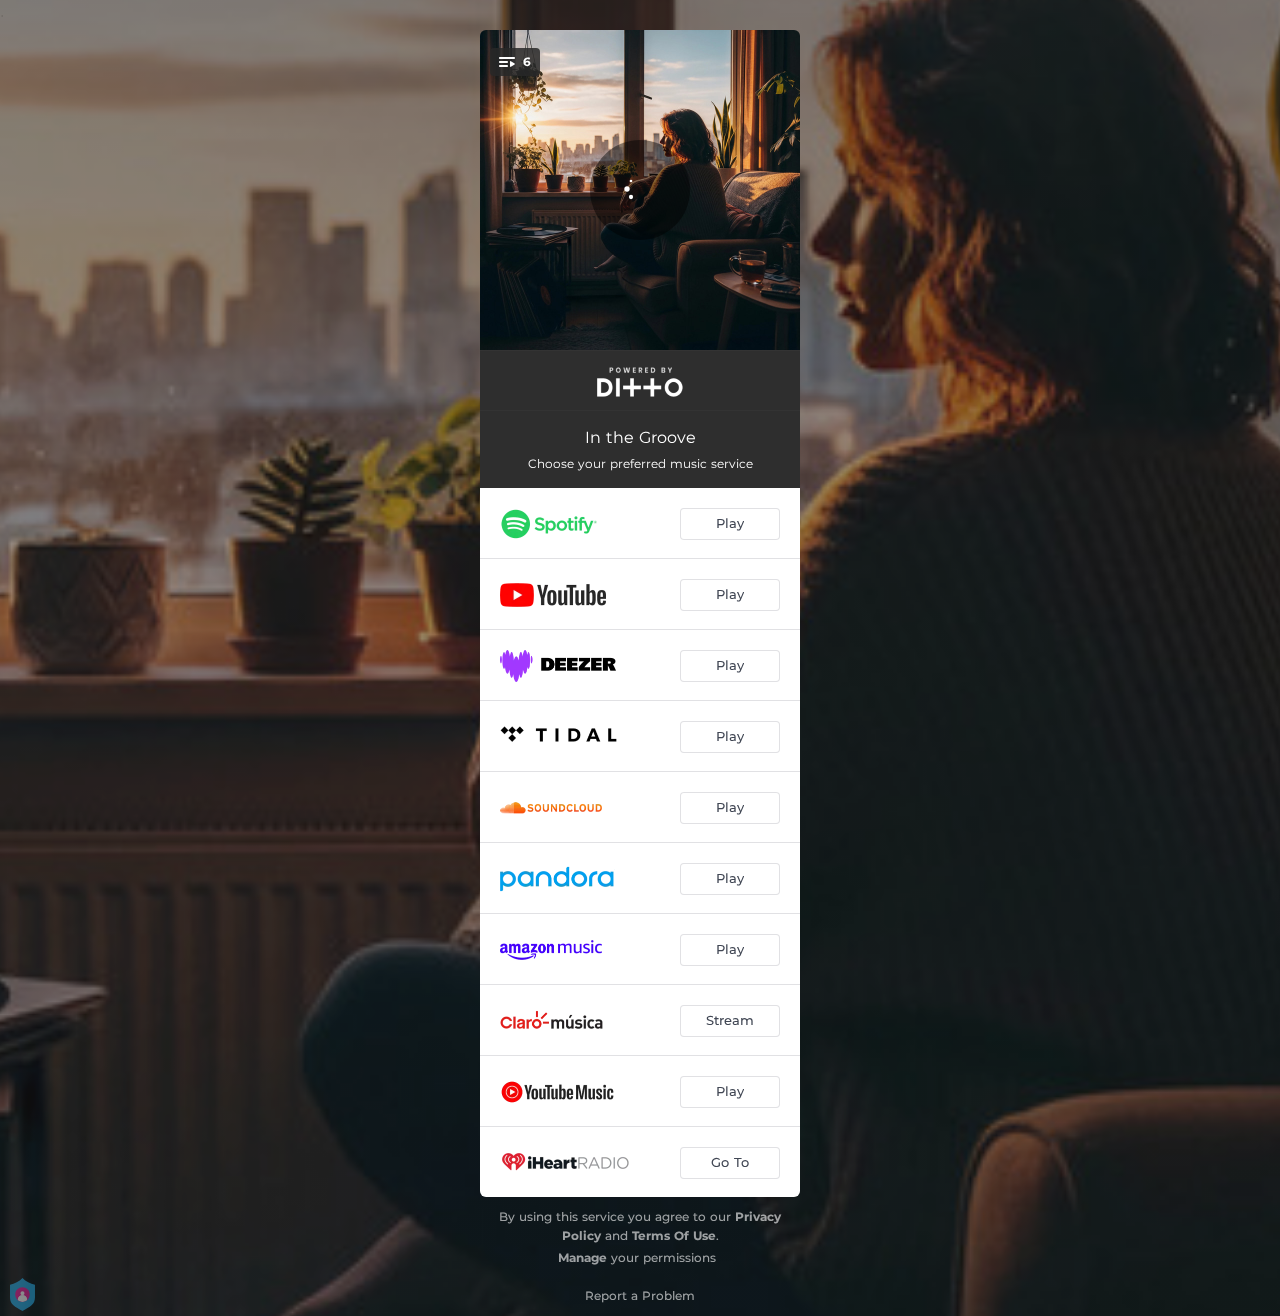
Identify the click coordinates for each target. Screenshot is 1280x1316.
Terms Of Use (674, 1235)
